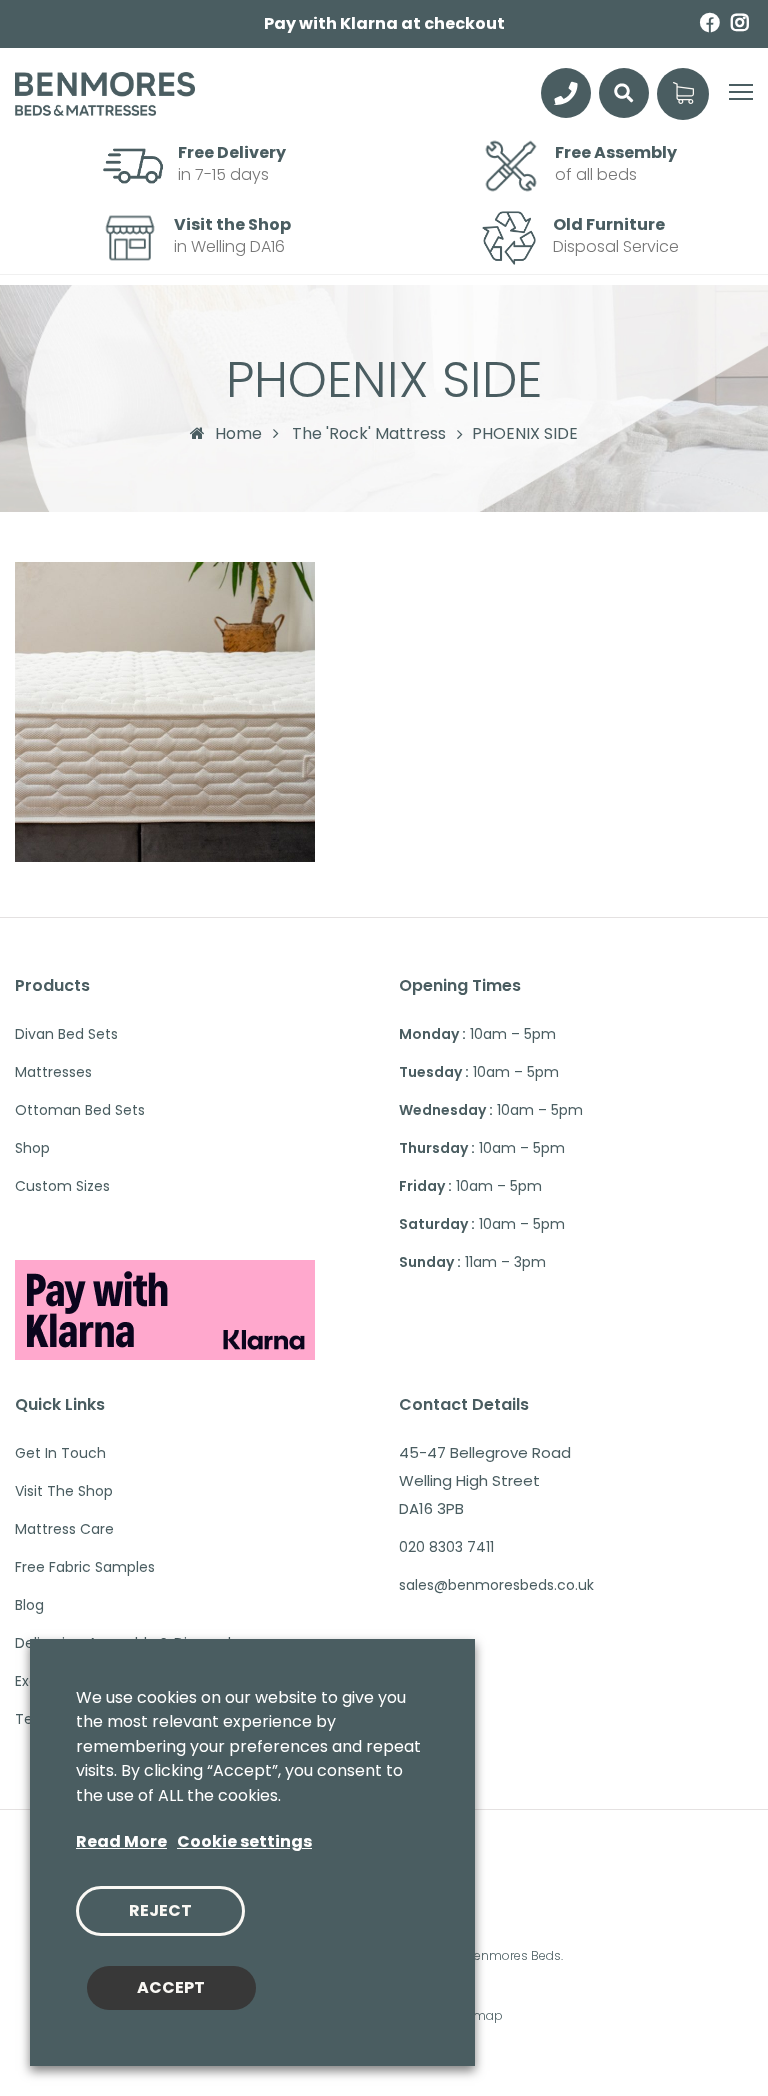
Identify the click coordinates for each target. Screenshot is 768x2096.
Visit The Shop (64, 1491)
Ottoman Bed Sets (80, 1110)
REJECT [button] (160, 1910)
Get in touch (60, 1453)
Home (238, 433)
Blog (29, 1605)
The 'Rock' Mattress (369, 434)
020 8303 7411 (446, 1547)
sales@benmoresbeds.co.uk (496, 1585)
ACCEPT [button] (171, 1987)
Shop (32, 1148)
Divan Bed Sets (66, 1034)
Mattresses (53, 1072)
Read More (121, 1841)
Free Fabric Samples (85, 1567)
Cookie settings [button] (244, 1841)
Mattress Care (64, 1529)
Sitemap (477, 2015)
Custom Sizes (62, 1186)
